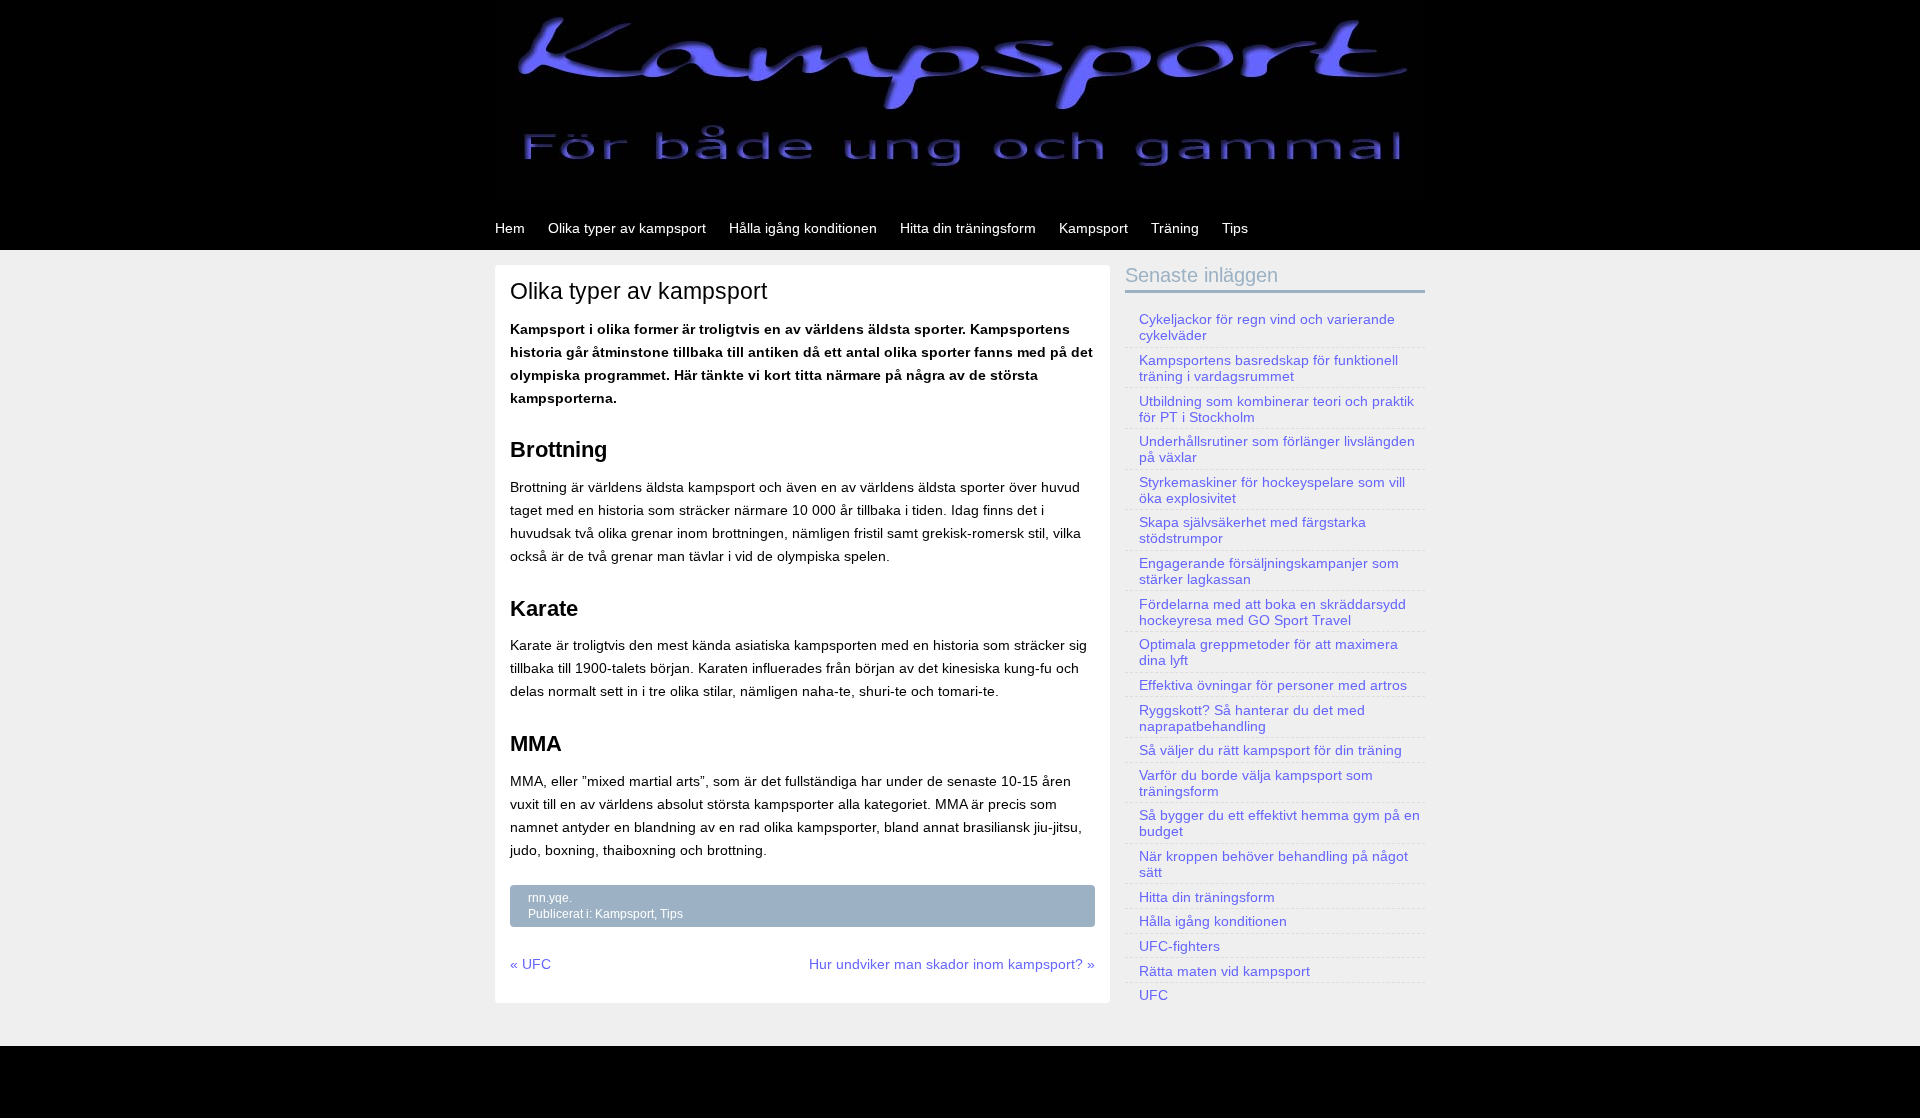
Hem (510, 228)
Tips (1235, 228)
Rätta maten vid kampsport (1224, 971)
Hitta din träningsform (968, 228)
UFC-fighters (1179, 946)
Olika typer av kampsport (627, 228)
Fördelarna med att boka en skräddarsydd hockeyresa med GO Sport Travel (1272, 612)
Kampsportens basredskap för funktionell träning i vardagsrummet (1268, 368)
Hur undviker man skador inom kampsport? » (952, 964)
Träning (1175, 228)
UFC (1153, 995)
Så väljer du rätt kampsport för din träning (1270, 750)
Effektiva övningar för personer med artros (1273, 685)
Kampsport (1093, 228)
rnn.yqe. (550, 898)
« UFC (530, 964)
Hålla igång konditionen (803, 228)
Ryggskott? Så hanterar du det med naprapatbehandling (1252, 718)
